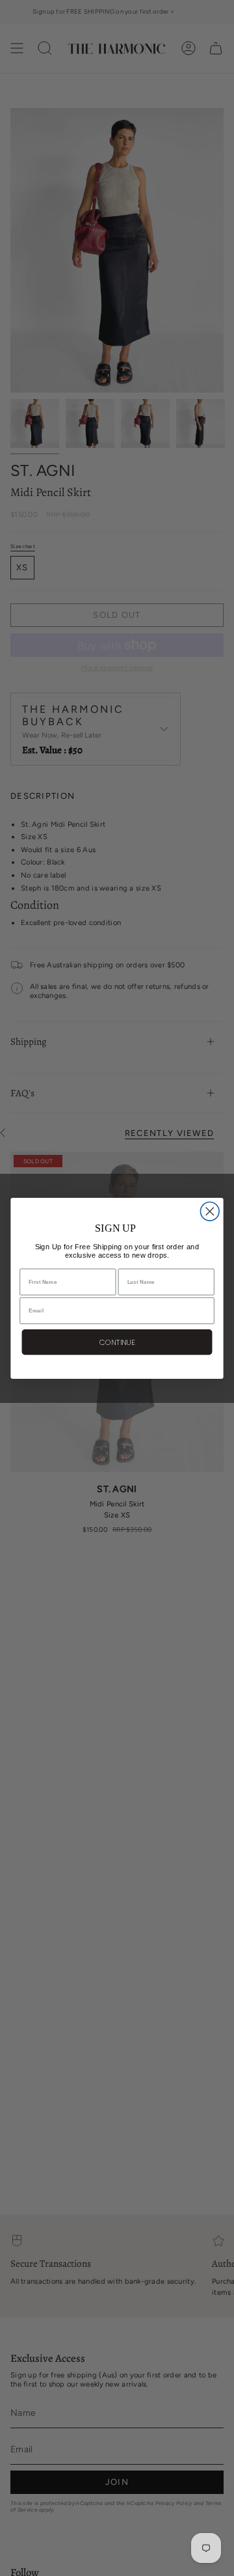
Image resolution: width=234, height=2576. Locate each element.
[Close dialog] (210, 1211)
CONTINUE (117, 1342)
